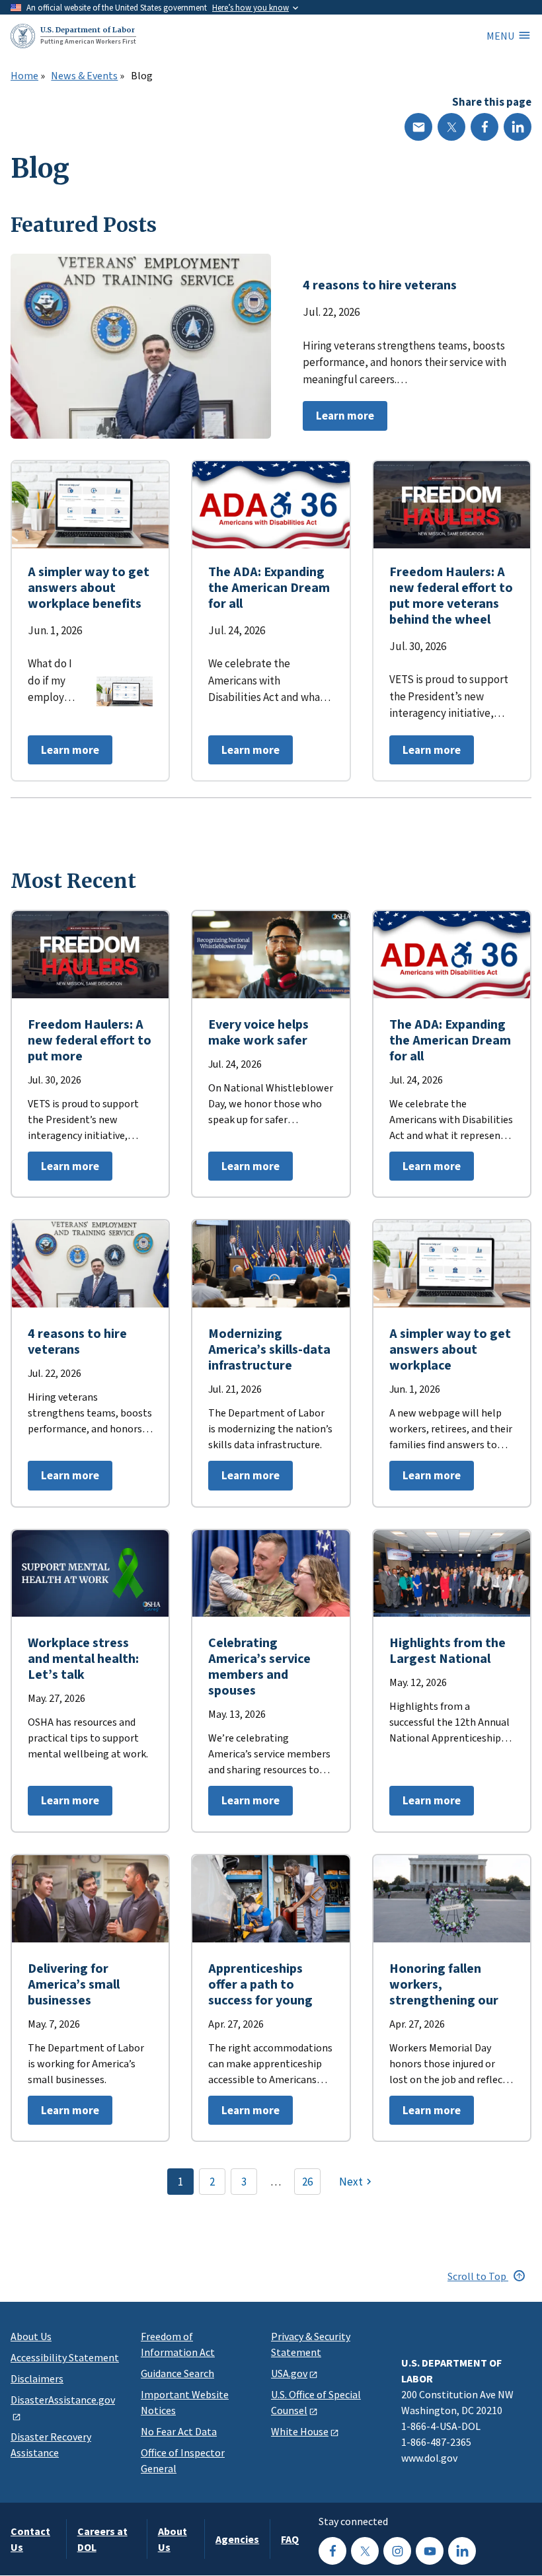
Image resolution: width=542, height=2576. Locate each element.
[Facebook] (484, 127)
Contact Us (30, 2539)
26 (307, 2182)
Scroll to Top (478, 2276)
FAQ (290, 2539)
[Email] (418, 127)
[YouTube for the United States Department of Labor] (430, 2551)
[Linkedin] (518, 127)
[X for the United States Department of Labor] (365, 2551)
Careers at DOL (102, 2539)
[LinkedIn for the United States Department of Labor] (462, 2551)
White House (300, 2431)
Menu (500, 36)
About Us (31, 2336)
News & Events (84, 76)
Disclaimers (37, 2378)
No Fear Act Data (179, 2431)
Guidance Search (177, 2373)
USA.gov (289, 2373)
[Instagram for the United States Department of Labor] (397, 2551)
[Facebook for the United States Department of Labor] (332, 2551)
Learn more (338, 419)
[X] (451, 127)
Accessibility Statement (65, 2357)
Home (24, 76)
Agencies (237, 2539)
